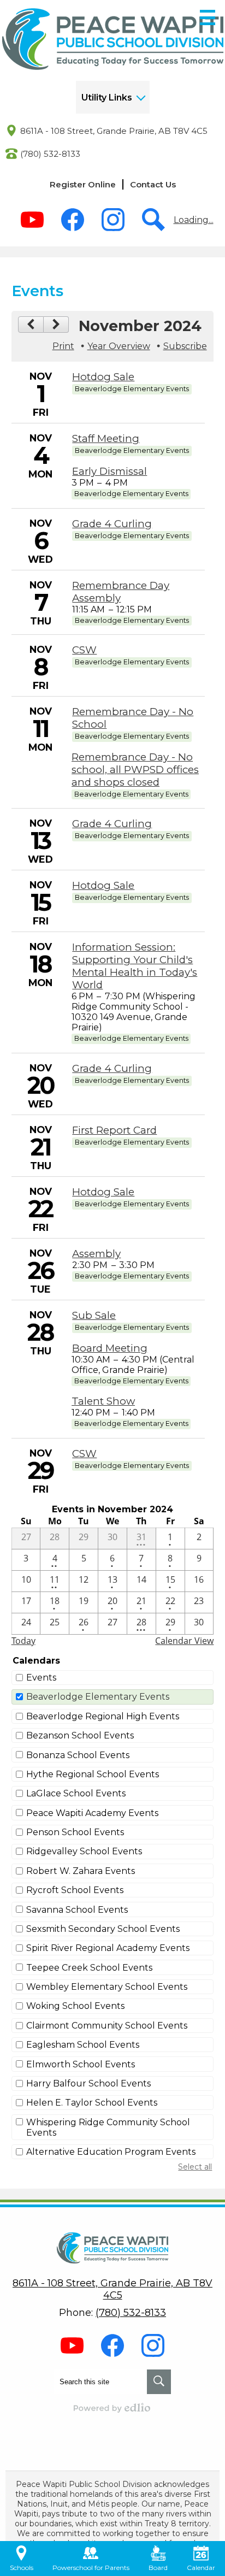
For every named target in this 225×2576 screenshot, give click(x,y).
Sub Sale (94, 1315)
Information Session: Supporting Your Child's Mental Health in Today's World (135, 966)
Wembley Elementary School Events (107, 1987)
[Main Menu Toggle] (208, 17)
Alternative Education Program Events (111, 2152)
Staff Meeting (106, 438)
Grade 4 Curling (112, 524)
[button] (113, 97)
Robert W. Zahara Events (81, 1871)
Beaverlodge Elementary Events (98, 1697)
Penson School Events (75, 1832)
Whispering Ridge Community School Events (108, 2127)
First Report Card (114, 1130)
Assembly (96, 1254)
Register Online (83, 184)
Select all (195, 2167)
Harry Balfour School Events (88, 2083)
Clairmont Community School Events (107, 2026)
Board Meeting (110, 1348)
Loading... (194, 220)
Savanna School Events (77, 1910)
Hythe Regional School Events (93, 1774)
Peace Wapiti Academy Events (92, 1813)
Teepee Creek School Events (89, 1968)
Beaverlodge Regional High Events (103, 1716)
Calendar (201, 2568)
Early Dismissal (109, 471)
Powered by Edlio (112, 2408)
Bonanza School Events (78, 1755)
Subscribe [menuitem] (185, 346)
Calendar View (184, 1641)
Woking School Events (75, 2006)
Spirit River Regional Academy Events (108, 1948)
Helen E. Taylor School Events (92, 2103)
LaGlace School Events (76, 1793)
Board (158, 2568)
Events (41, 1678)
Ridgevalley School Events (84, 1851)
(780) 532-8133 (50, 154)
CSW (84, 650)
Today (23, 1641)
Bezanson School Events (80, 1735)
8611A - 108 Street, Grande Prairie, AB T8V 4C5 (114, 131)
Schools (22, 2568)
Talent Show (103, 1401)
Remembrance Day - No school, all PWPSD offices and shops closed (135, 770)
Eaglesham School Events (83, 2045)
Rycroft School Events (75, 1890)
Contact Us (153, 184)
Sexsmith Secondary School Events (103, 1929)
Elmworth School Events (81, 2064)
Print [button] (63, 346)
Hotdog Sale (103, 377)
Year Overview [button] (119, 346)
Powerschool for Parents (91, 2568)
